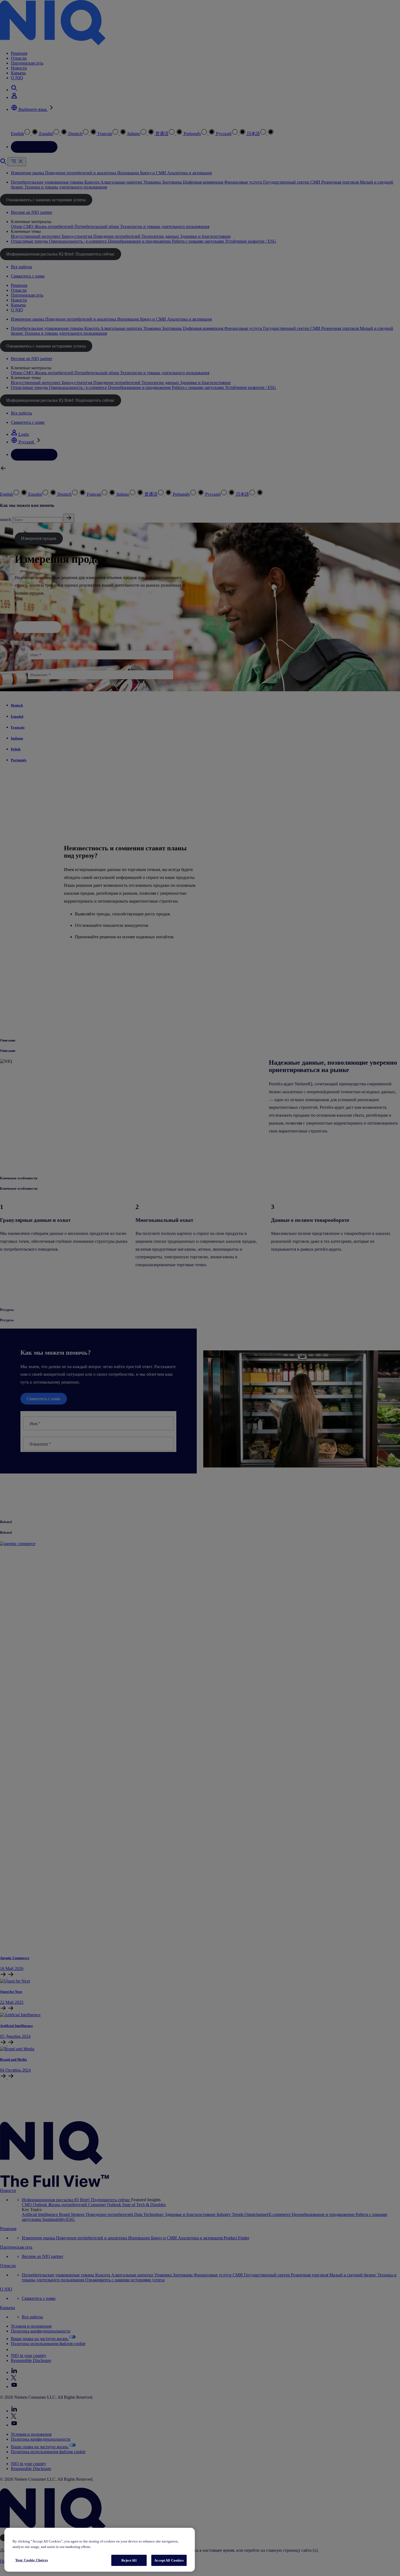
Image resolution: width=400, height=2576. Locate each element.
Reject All (129, 2560)
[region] (100, 2550)
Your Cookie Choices (32, 2560)
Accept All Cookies (169, 2560)
